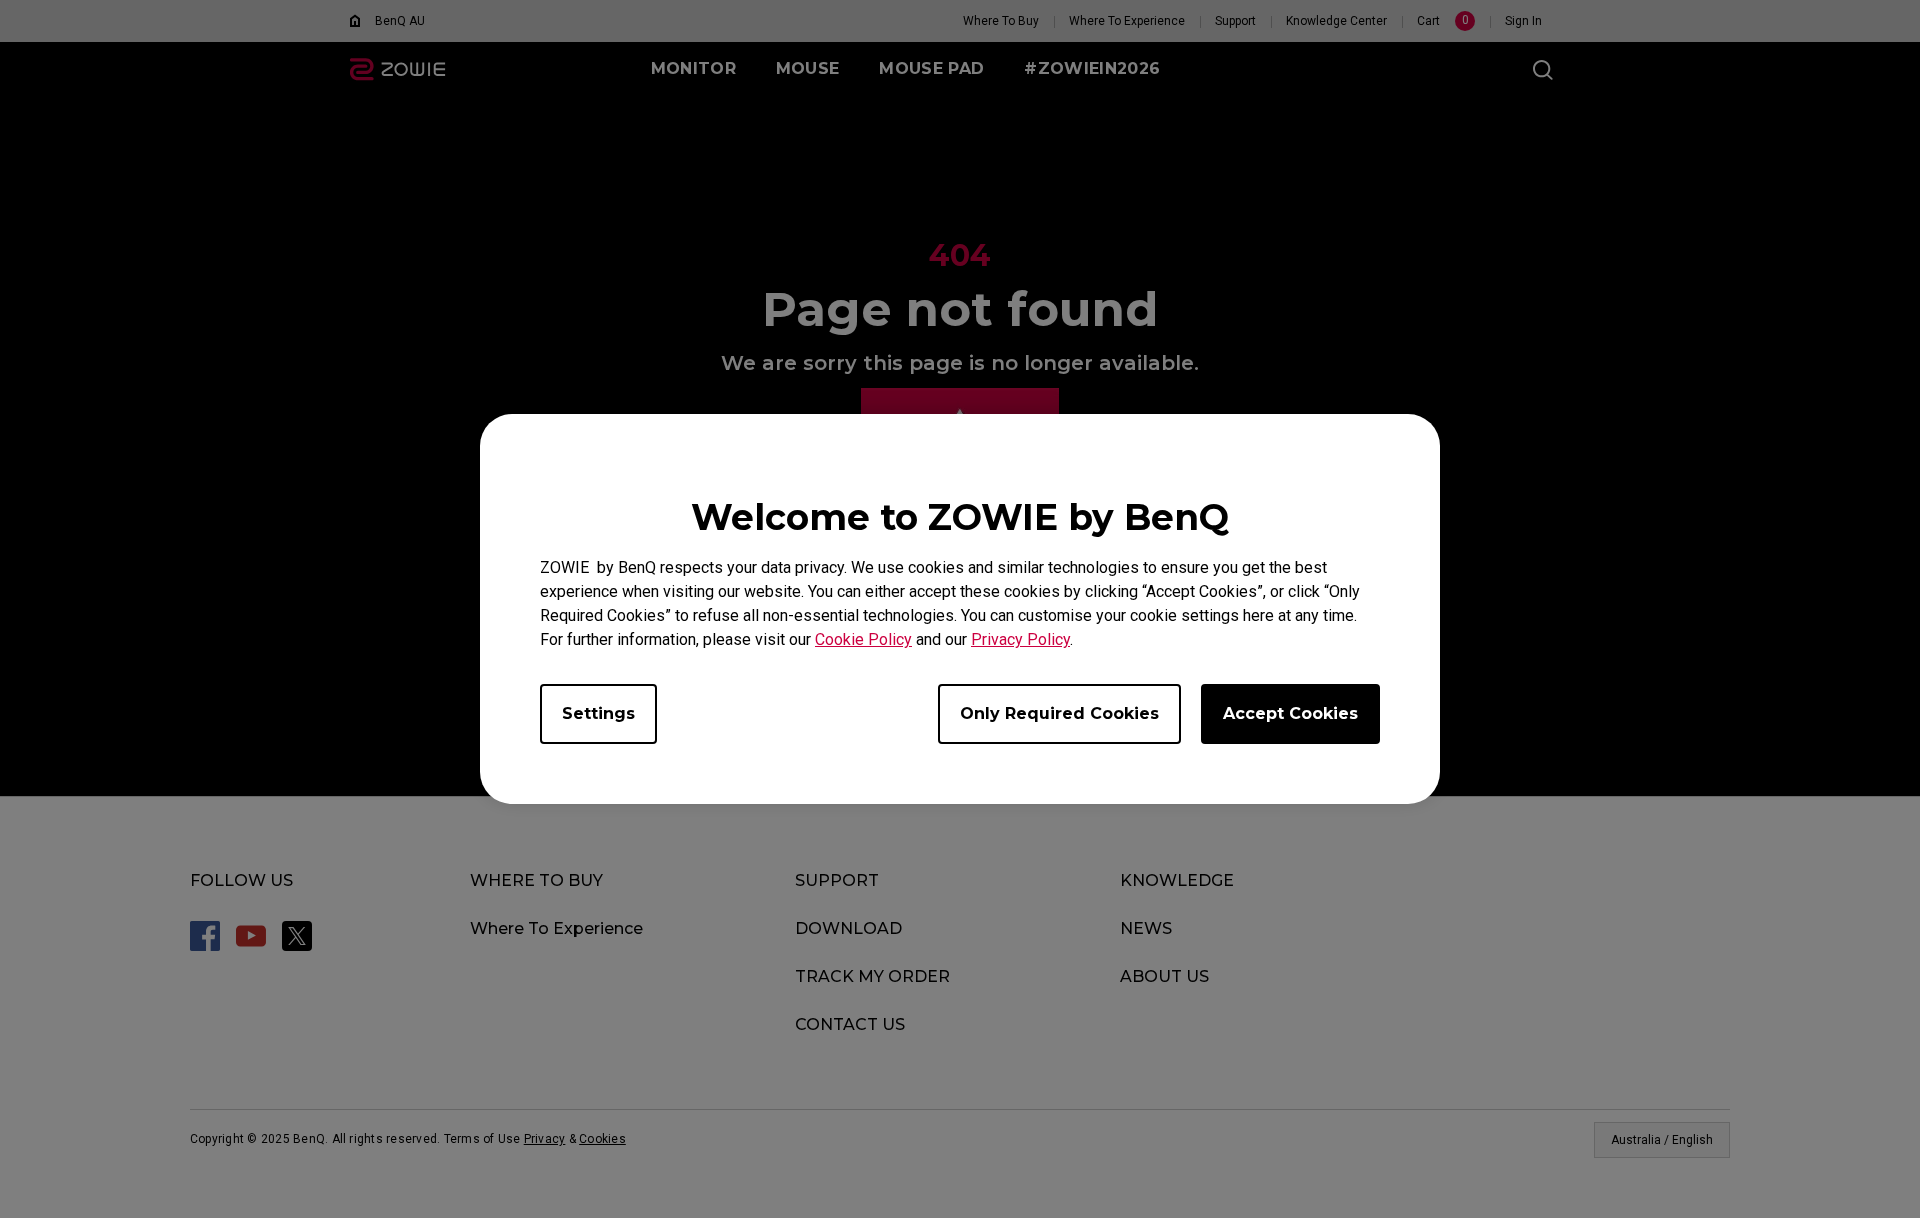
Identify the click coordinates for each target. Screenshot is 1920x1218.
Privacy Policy (1020, 639)
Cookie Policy (863, 639)
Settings (598, 713)
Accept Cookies (1290, 713)
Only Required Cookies (1059, 713)
